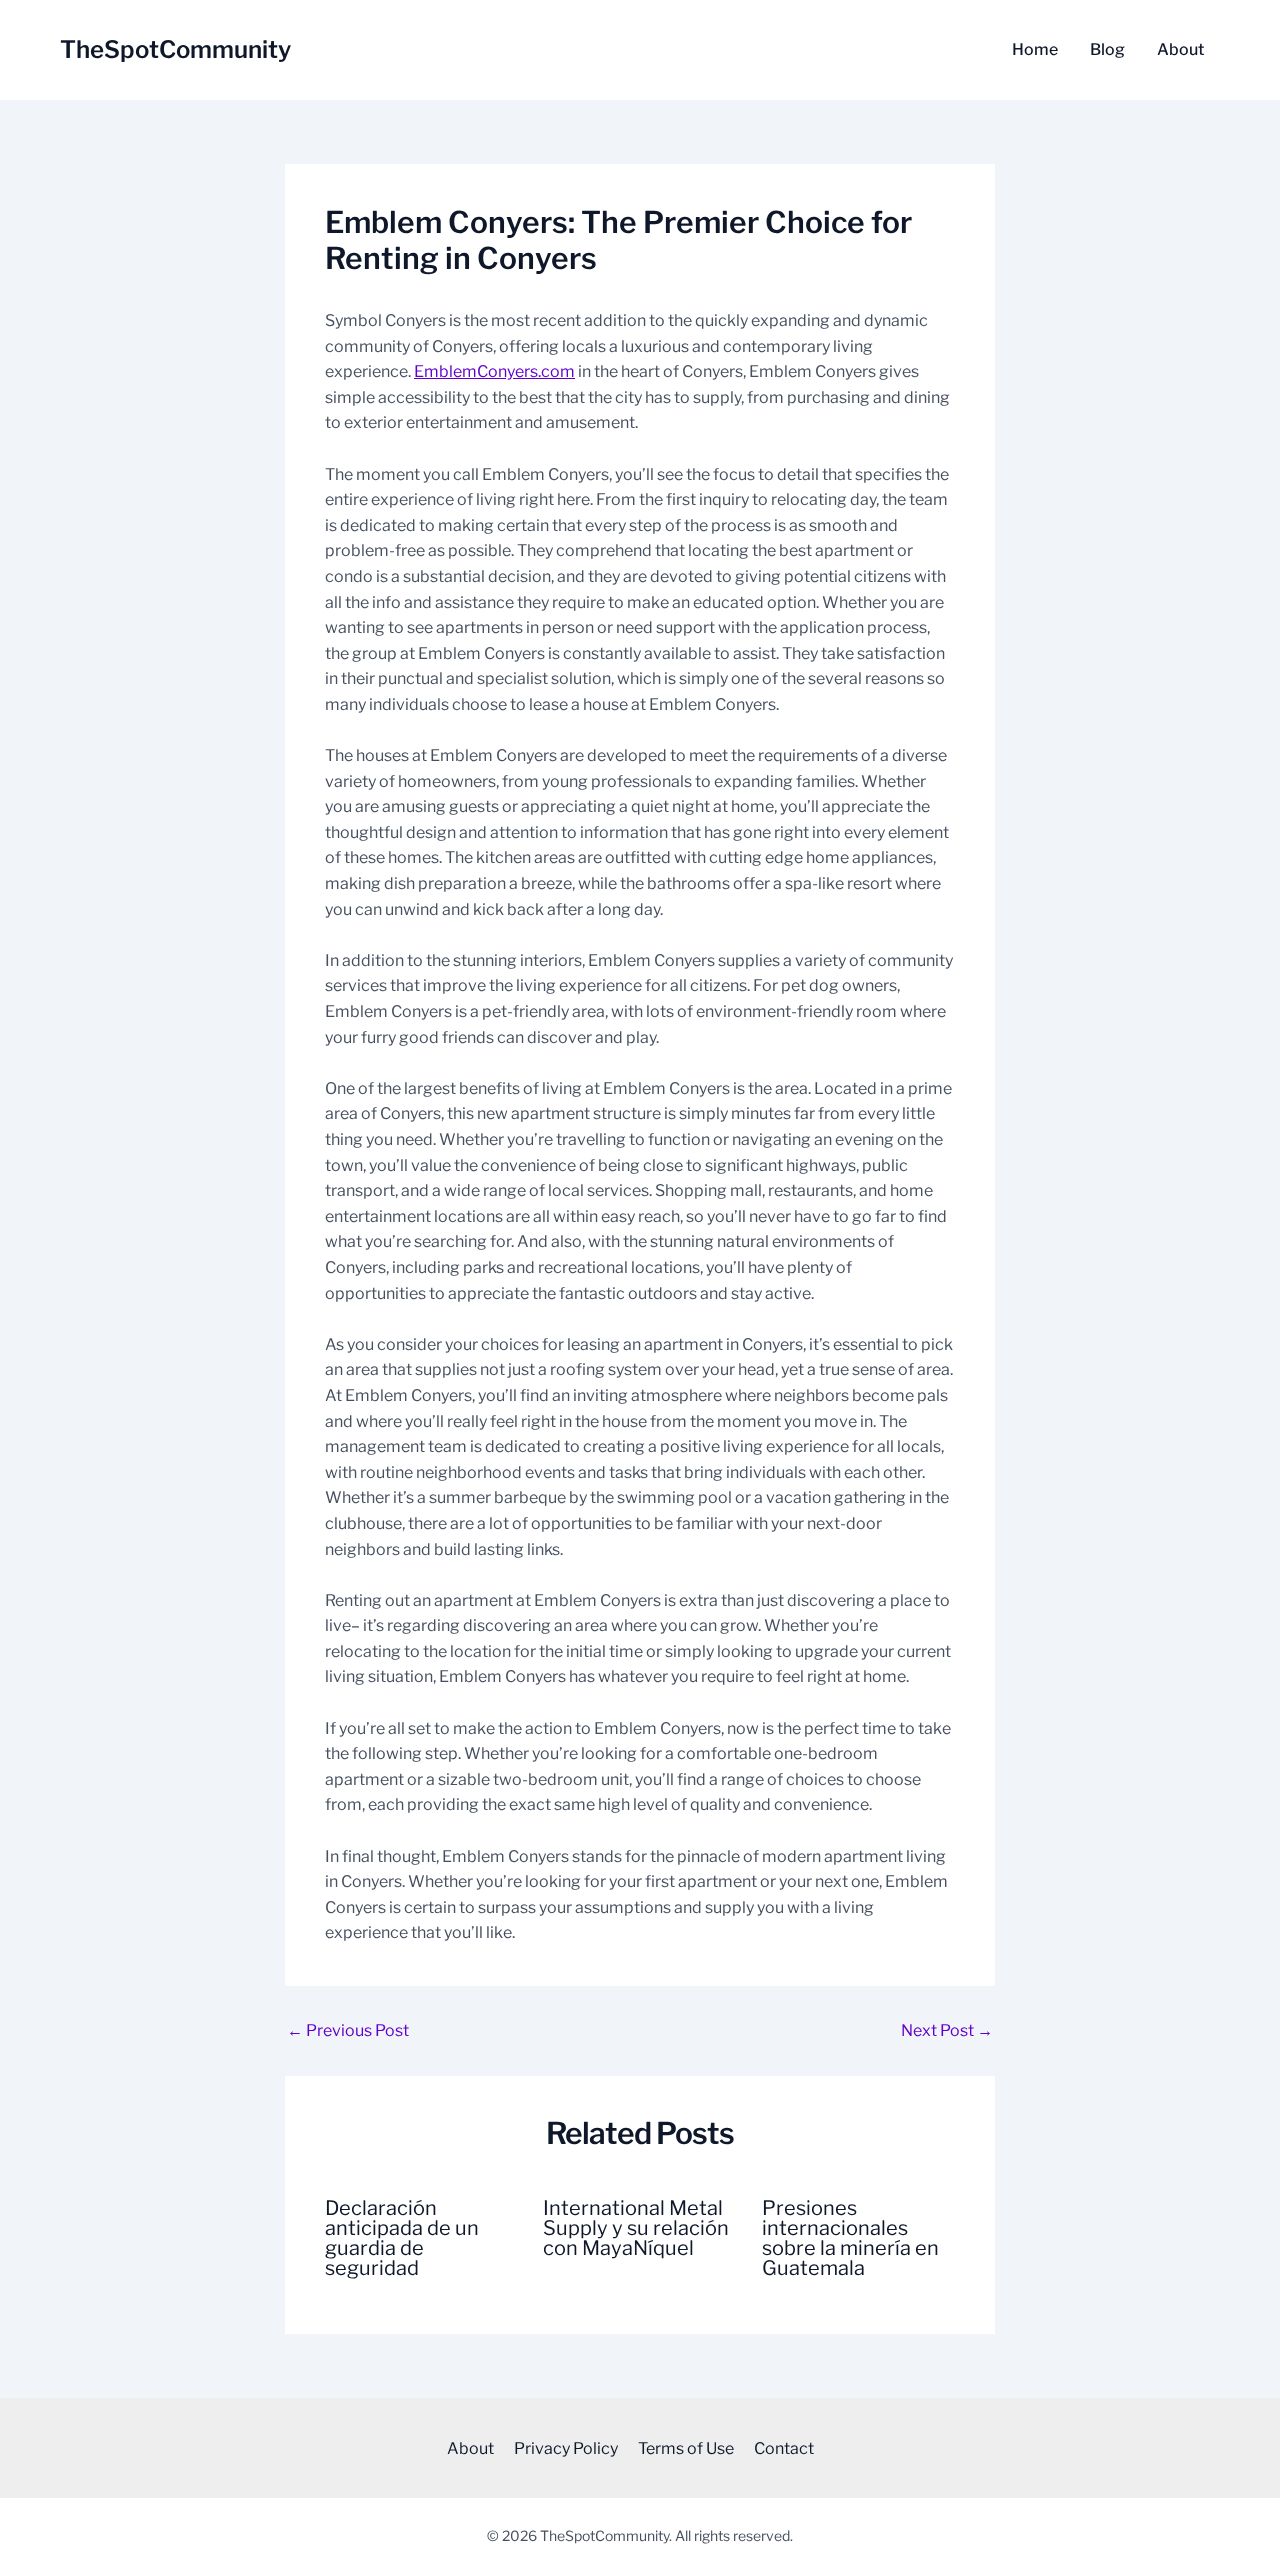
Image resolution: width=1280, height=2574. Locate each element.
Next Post (947, 2031)
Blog (1107, 50)
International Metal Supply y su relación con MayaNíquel (636, 2228)
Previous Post (348, 2031)
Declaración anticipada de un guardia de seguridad (402, 2238)
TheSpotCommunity (175, 49)
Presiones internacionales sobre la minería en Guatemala (850, 2238)
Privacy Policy (566, 2448)
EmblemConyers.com (494, 371)
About (1180, 50)
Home (1035, 50)
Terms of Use (686, 2448)
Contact (784, 2448)
